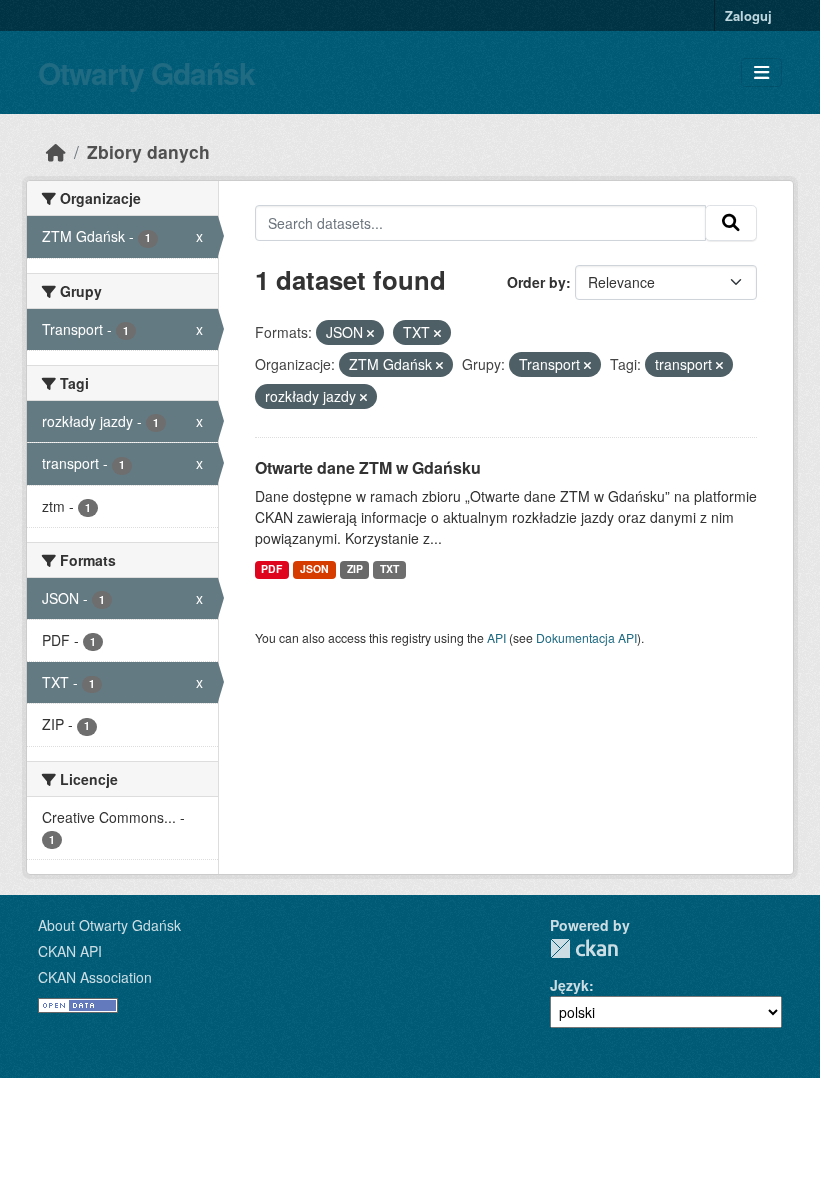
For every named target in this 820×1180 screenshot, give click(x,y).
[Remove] (370, 333)
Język (569, 985)
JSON (314, 568)
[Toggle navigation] (761, 72)
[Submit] (731, 223)
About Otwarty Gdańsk (109, 925)
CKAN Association (95, 977)
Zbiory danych (148, 151)
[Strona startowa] (56, 151)
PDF (271, 568)
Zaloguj (748, 15)
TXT (389, 568)
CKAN (584, 948)
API (496, 637)
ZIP (355, 568)
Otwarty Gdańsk (146, 72)
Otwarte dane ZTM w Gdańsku (368, 467)
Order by (536, 282)
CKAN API (70, 951)
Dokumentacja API (586, 637)
